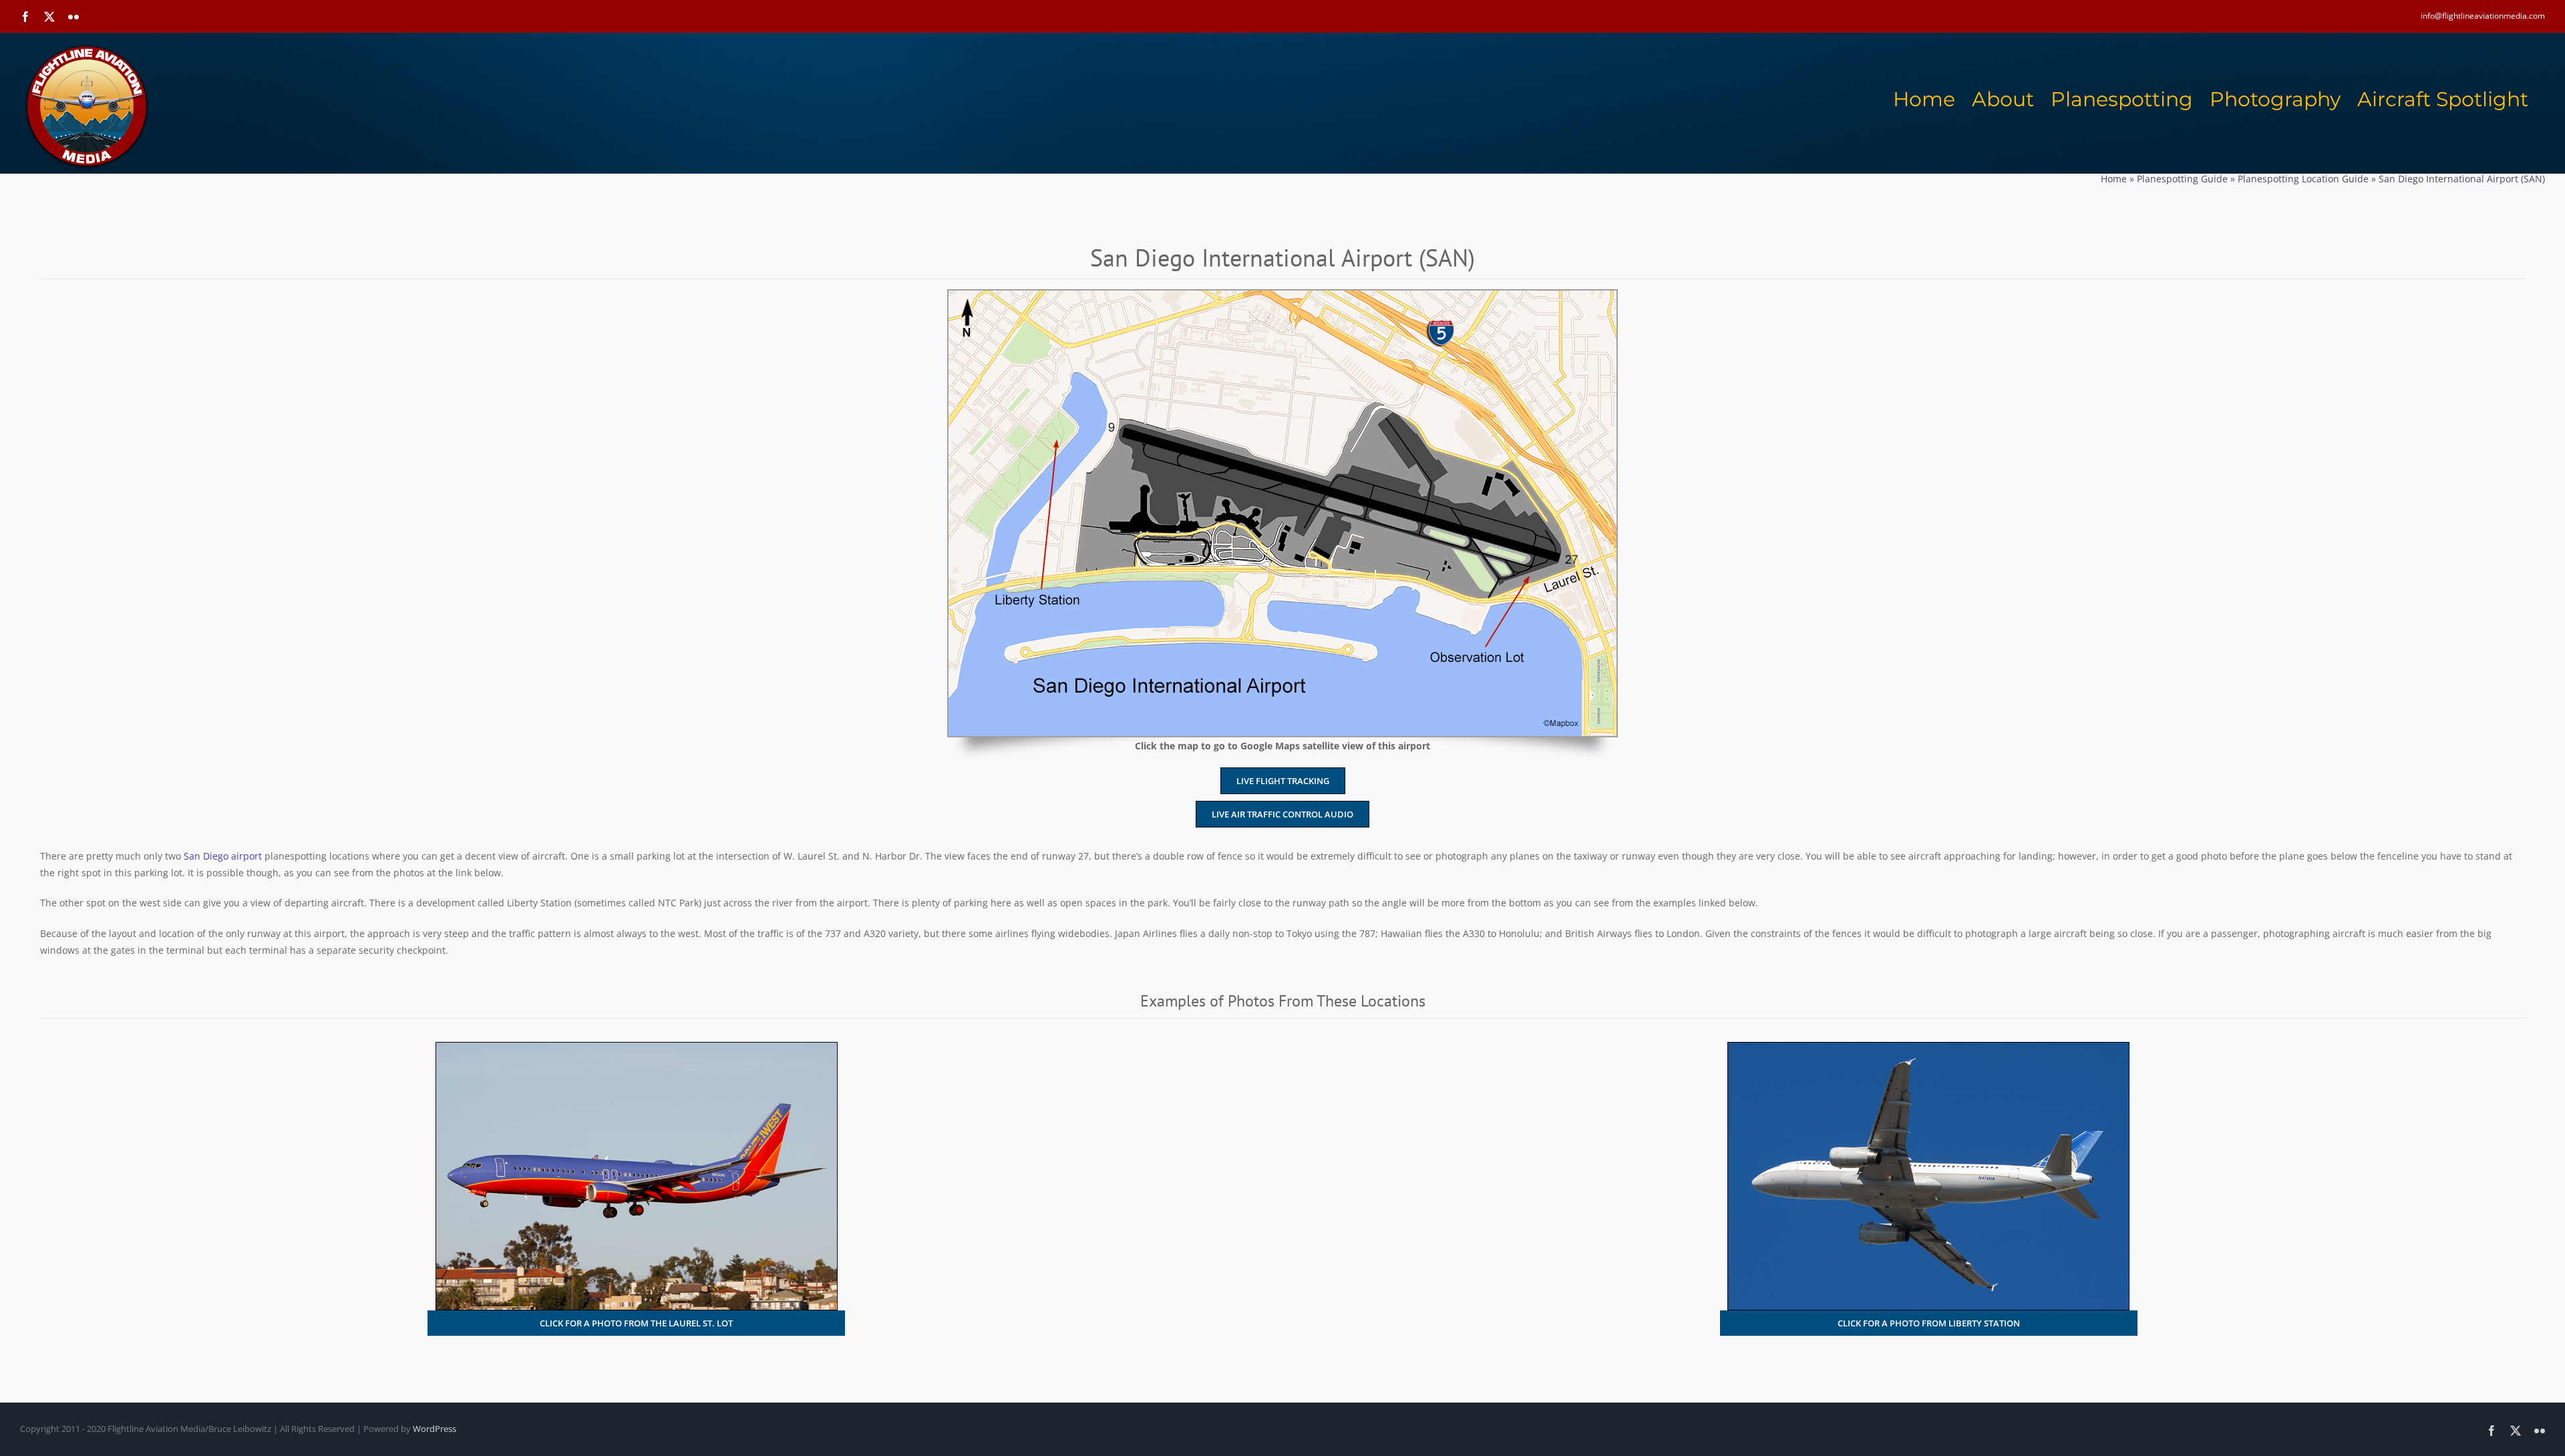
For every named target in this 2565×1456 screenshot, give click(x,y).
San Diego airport (223, 856)
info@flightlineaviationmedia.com (2483, 16)
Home (2114, 179)
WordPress (435, 1429)
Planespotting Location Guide (2303, 179)
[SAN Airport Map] (1282, 295)
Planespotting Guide (2182, 179)
